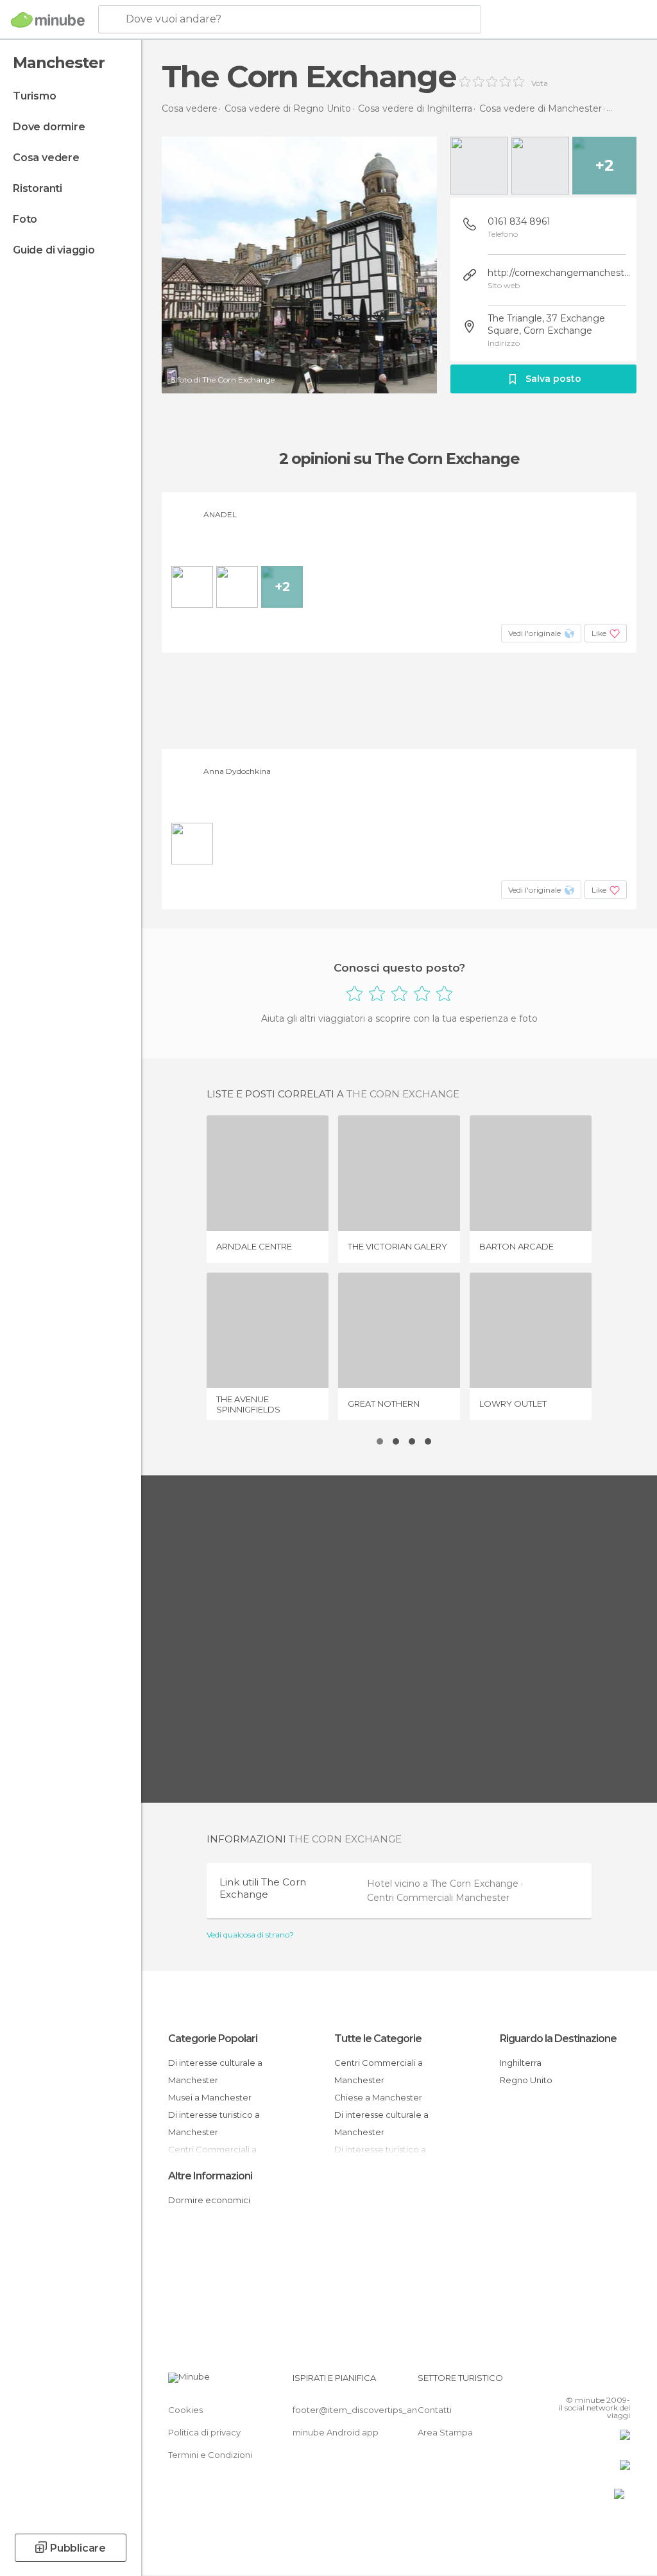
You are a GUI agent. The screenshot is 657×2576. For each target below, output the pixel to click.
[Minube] (48, 20)
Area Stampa (445, 2432)
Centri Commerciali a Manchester (379, 2071)
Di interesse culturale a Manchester (215, 2071)
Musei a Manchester (210, 2097)
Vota (540, 83)
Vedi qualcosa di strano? (250, 1935)
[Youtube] (622, 2382)
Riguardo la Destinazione (558, 2039)
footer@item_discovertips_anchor (364, 2410)
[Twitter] (588, 2382)
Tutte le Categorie (378, 2039)
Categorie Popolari (213, 2039)
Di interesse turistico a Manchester (214, 2123)
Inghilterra (521, 2063)
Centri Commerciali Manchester (438, 1898)
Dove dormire (49, 127)
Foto (25, 219)
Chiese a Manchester (378, 2097)
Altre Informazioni (210, 2176)
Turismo (35, 96)
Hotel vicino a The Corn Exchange (444, 1884)
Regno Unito (526, 2080)
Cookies (185, 2410)
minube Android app (336, 2432)
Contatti (435, 2410)
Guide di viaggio (54, 250)
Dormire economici (209, 2200)
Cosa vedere (46, 158)
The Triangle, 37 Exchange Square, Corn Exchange (546, 324)
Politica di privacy (204, 2432)
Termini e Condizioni (210, 2455)
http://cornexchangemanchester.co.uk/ (559, 273)
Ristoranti (38, 188)
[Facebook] (572, 2382)
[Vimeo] (605, 2382)
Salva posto (553, 379)
